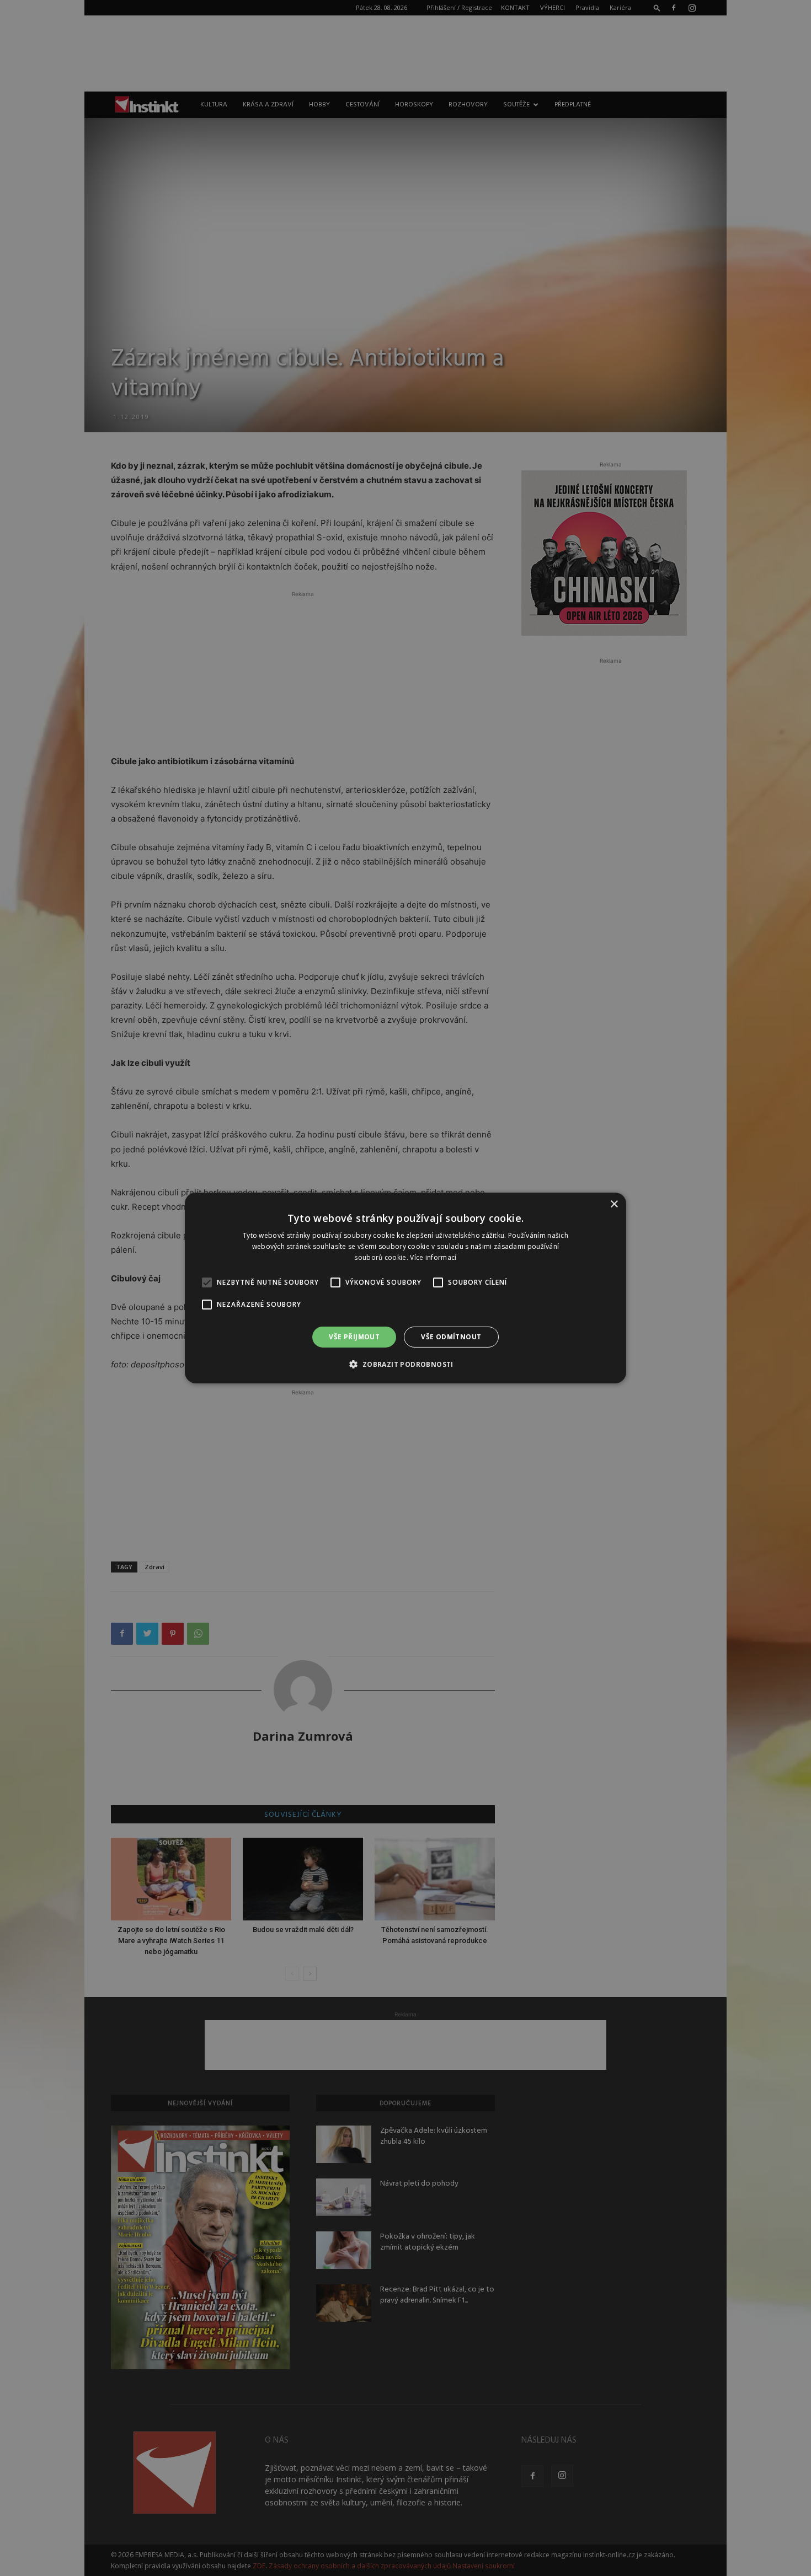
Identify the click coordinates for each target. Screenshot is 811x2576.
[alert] (405, 1288)
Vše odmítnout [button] (451, 1337)
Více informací (433, 1257)
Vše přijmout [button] (354, 1337)
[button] (405, 1364)
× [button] (614, 1204)
